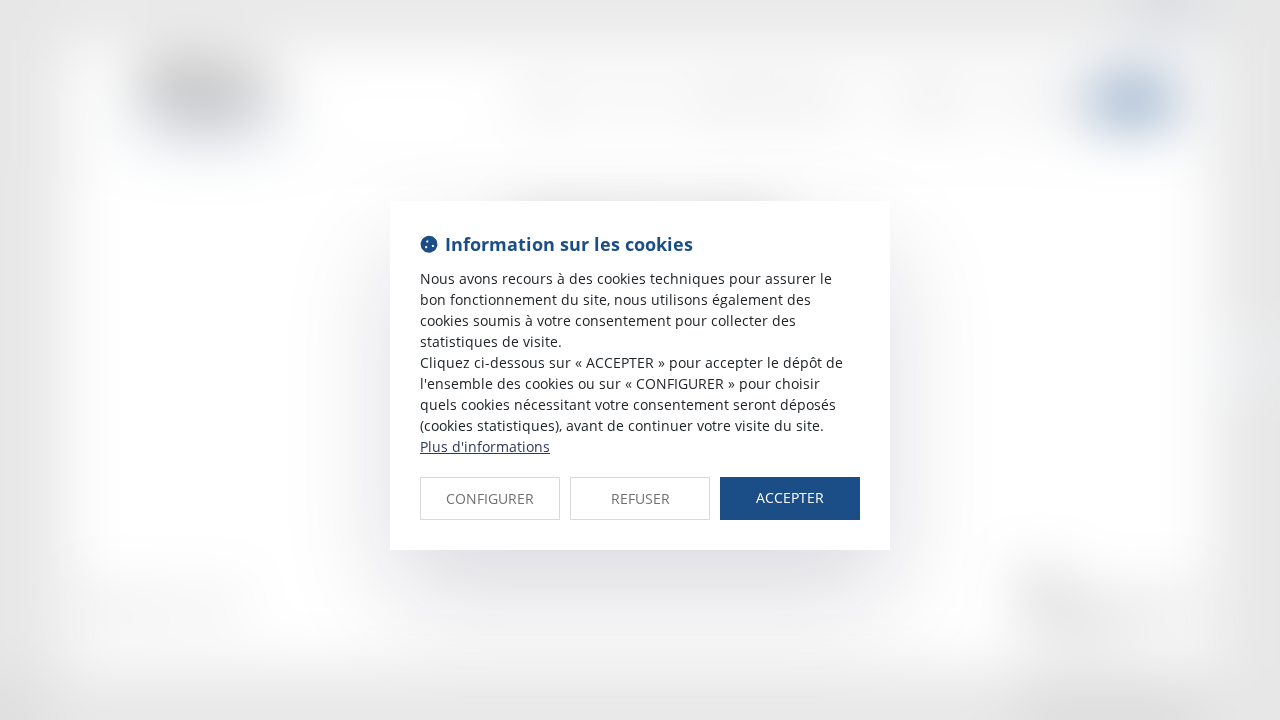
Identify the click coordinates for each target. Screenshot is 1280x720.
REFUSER (640, 498)
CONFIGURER (490, 498)
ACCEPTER (790, 497)
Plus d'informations (485, 446)
